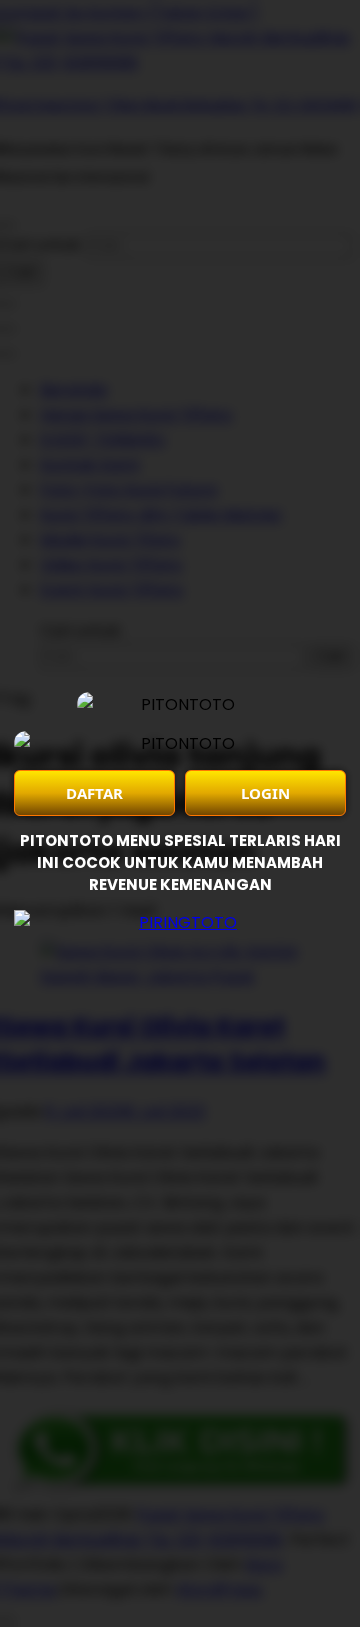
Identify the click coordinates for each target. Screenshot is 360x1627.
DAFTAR (94, 793)
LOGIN (265, 793)
